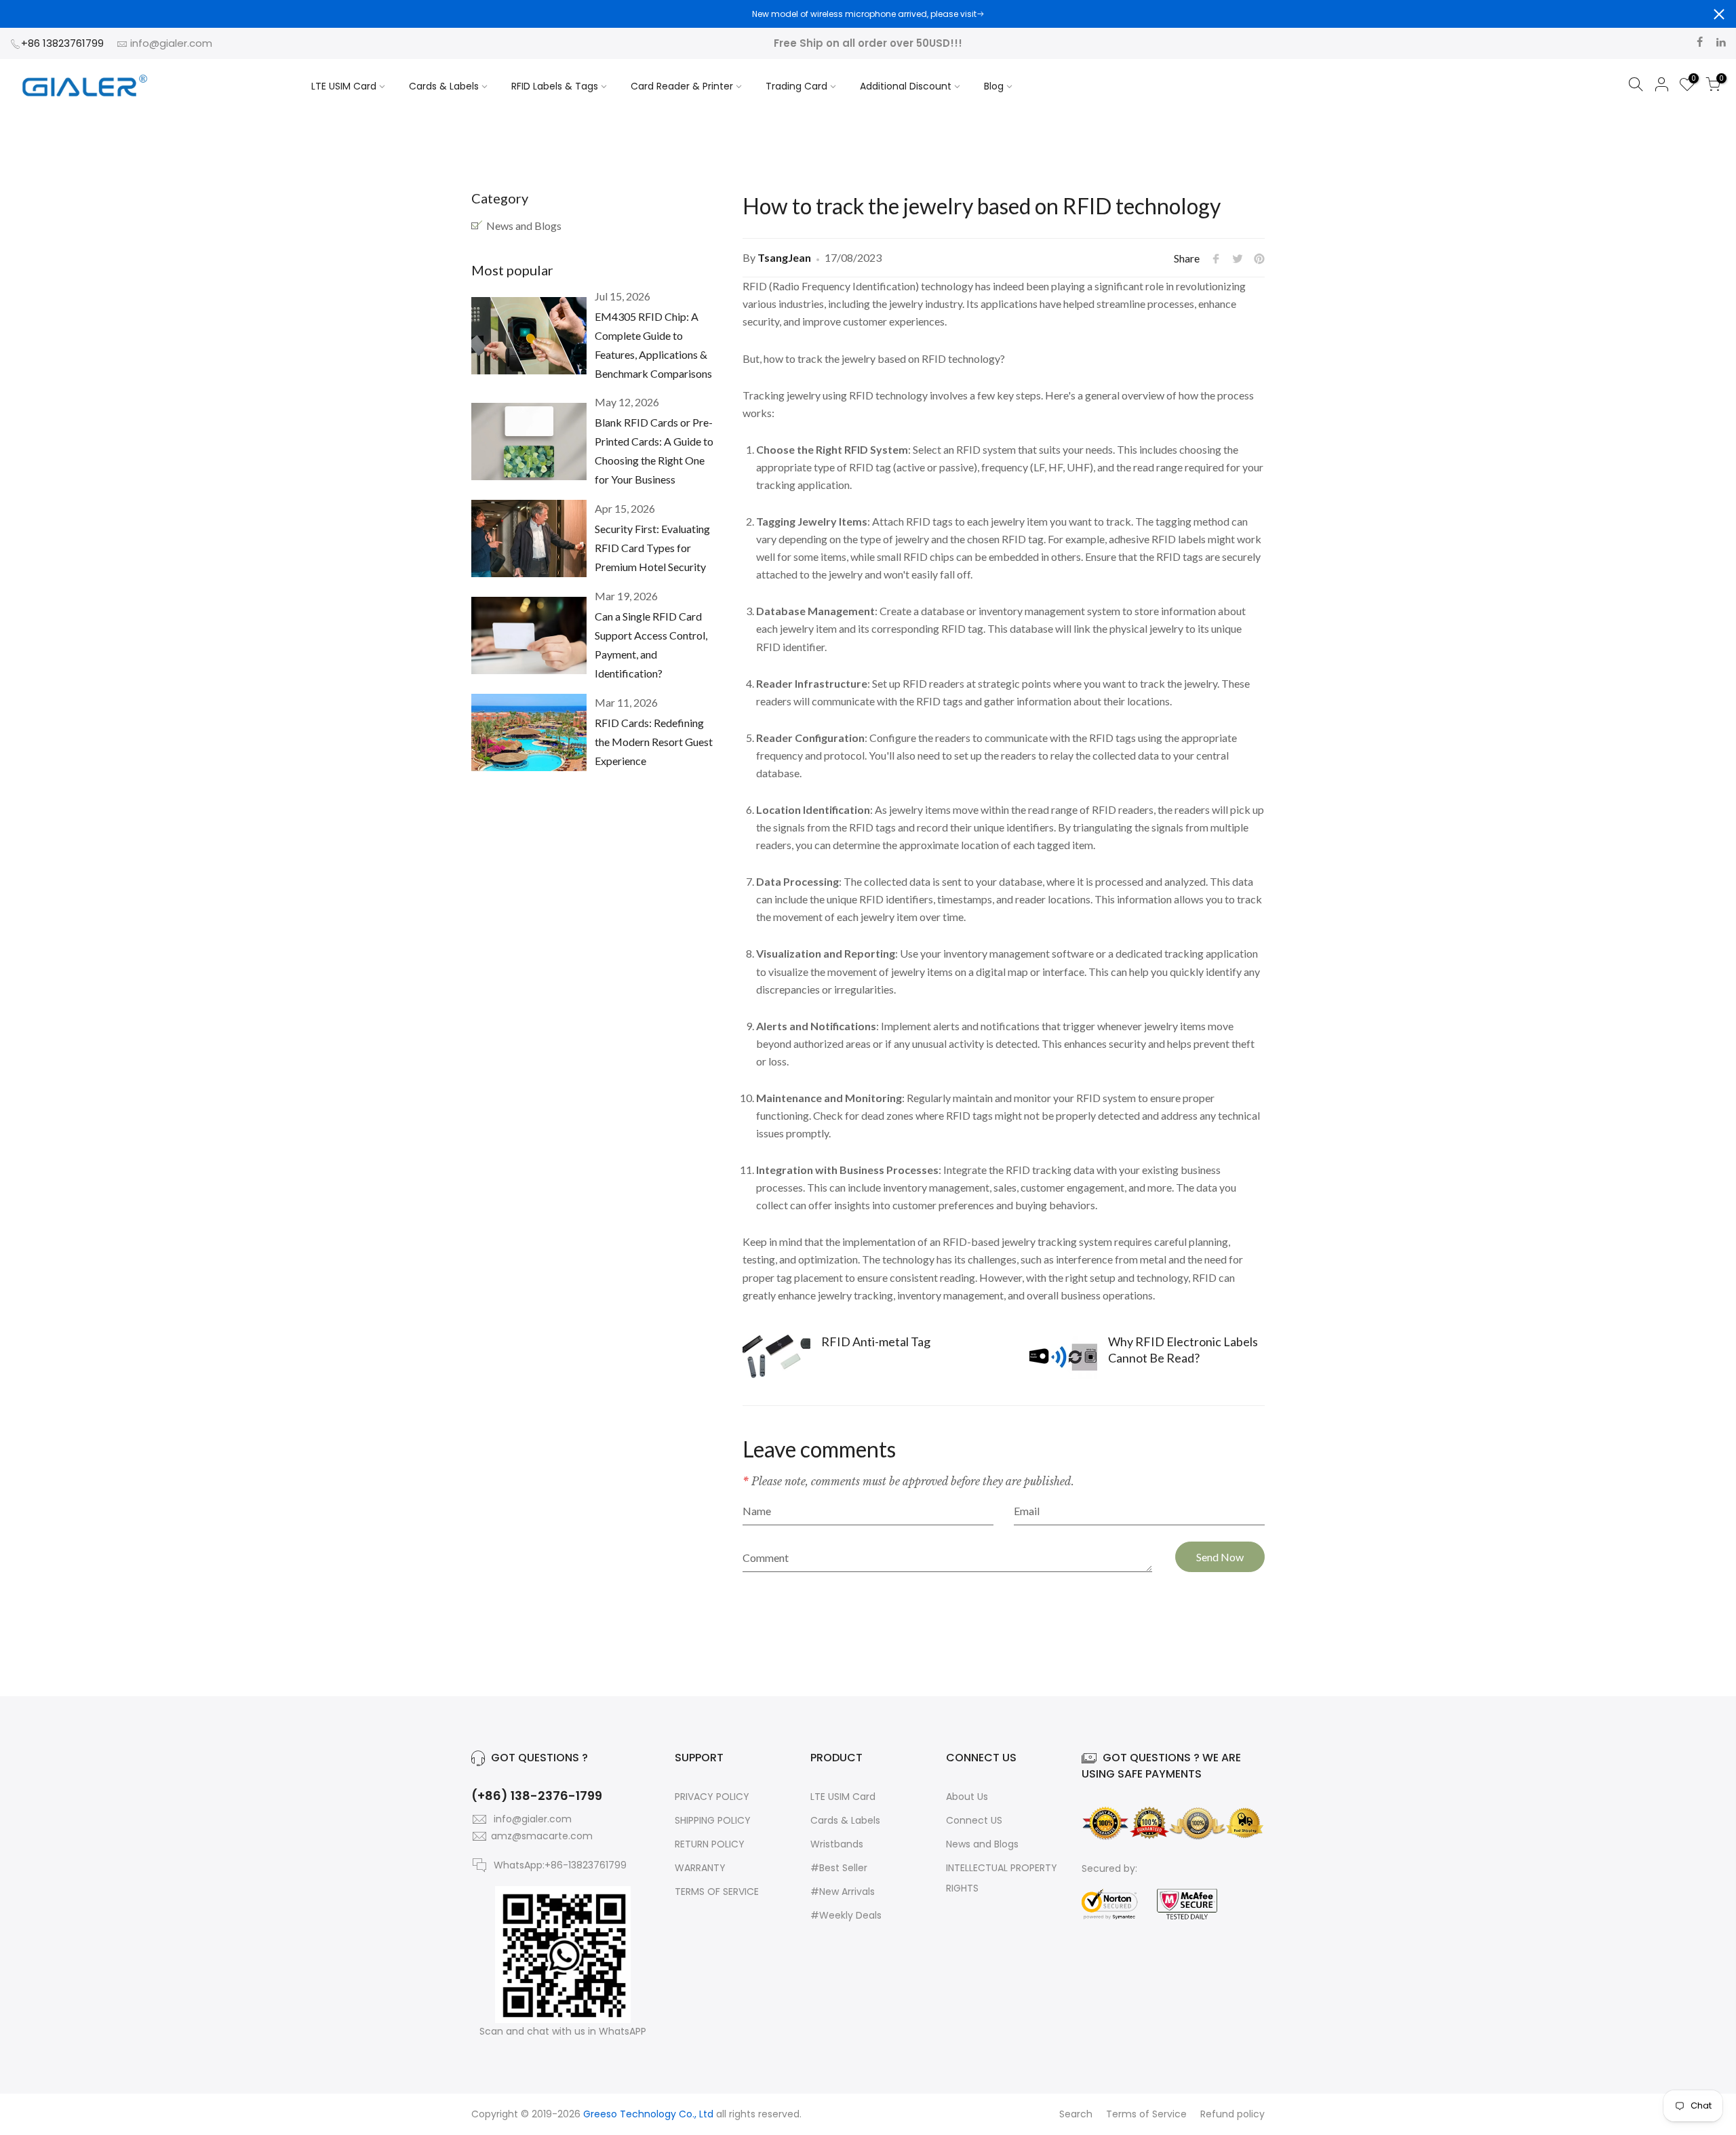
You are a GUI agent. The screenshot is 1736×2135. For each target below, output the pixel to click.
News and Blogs (524, 226)
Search (1076, 2114)
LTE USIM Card (344, 86)
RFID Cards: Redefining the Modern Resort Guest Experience (654, 742)
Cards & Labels (444, 86)
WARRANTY (700, 1868)
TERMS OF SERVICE (717, 1892)
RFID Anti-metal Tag (876, 1341)
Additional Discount (906, 86)
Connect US (974, 1820)
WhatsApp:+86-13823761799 (560, 1865)
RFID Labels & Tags (555, 86)
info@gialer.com (171, 43)
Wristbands (837, 1844)
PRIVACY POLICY (712, 1797)
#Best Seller (839, 1868)
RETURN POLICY (710, 1844)
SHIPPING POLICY (713, 1820)
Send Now (1220, 1557)
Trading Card (796, 86)
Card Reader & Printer (682, 86)
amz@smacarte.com (542, 1836)
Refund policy (1232, 2114)
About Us (967, 1797)
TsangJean (784, 257)
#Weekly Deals (846, 1915)
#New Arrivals (843, 1892)
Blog (994, 86)
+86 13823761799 (64, 43)
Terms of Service (1146, 2114)
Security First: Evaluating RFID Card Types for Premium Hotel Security (652, 548)
